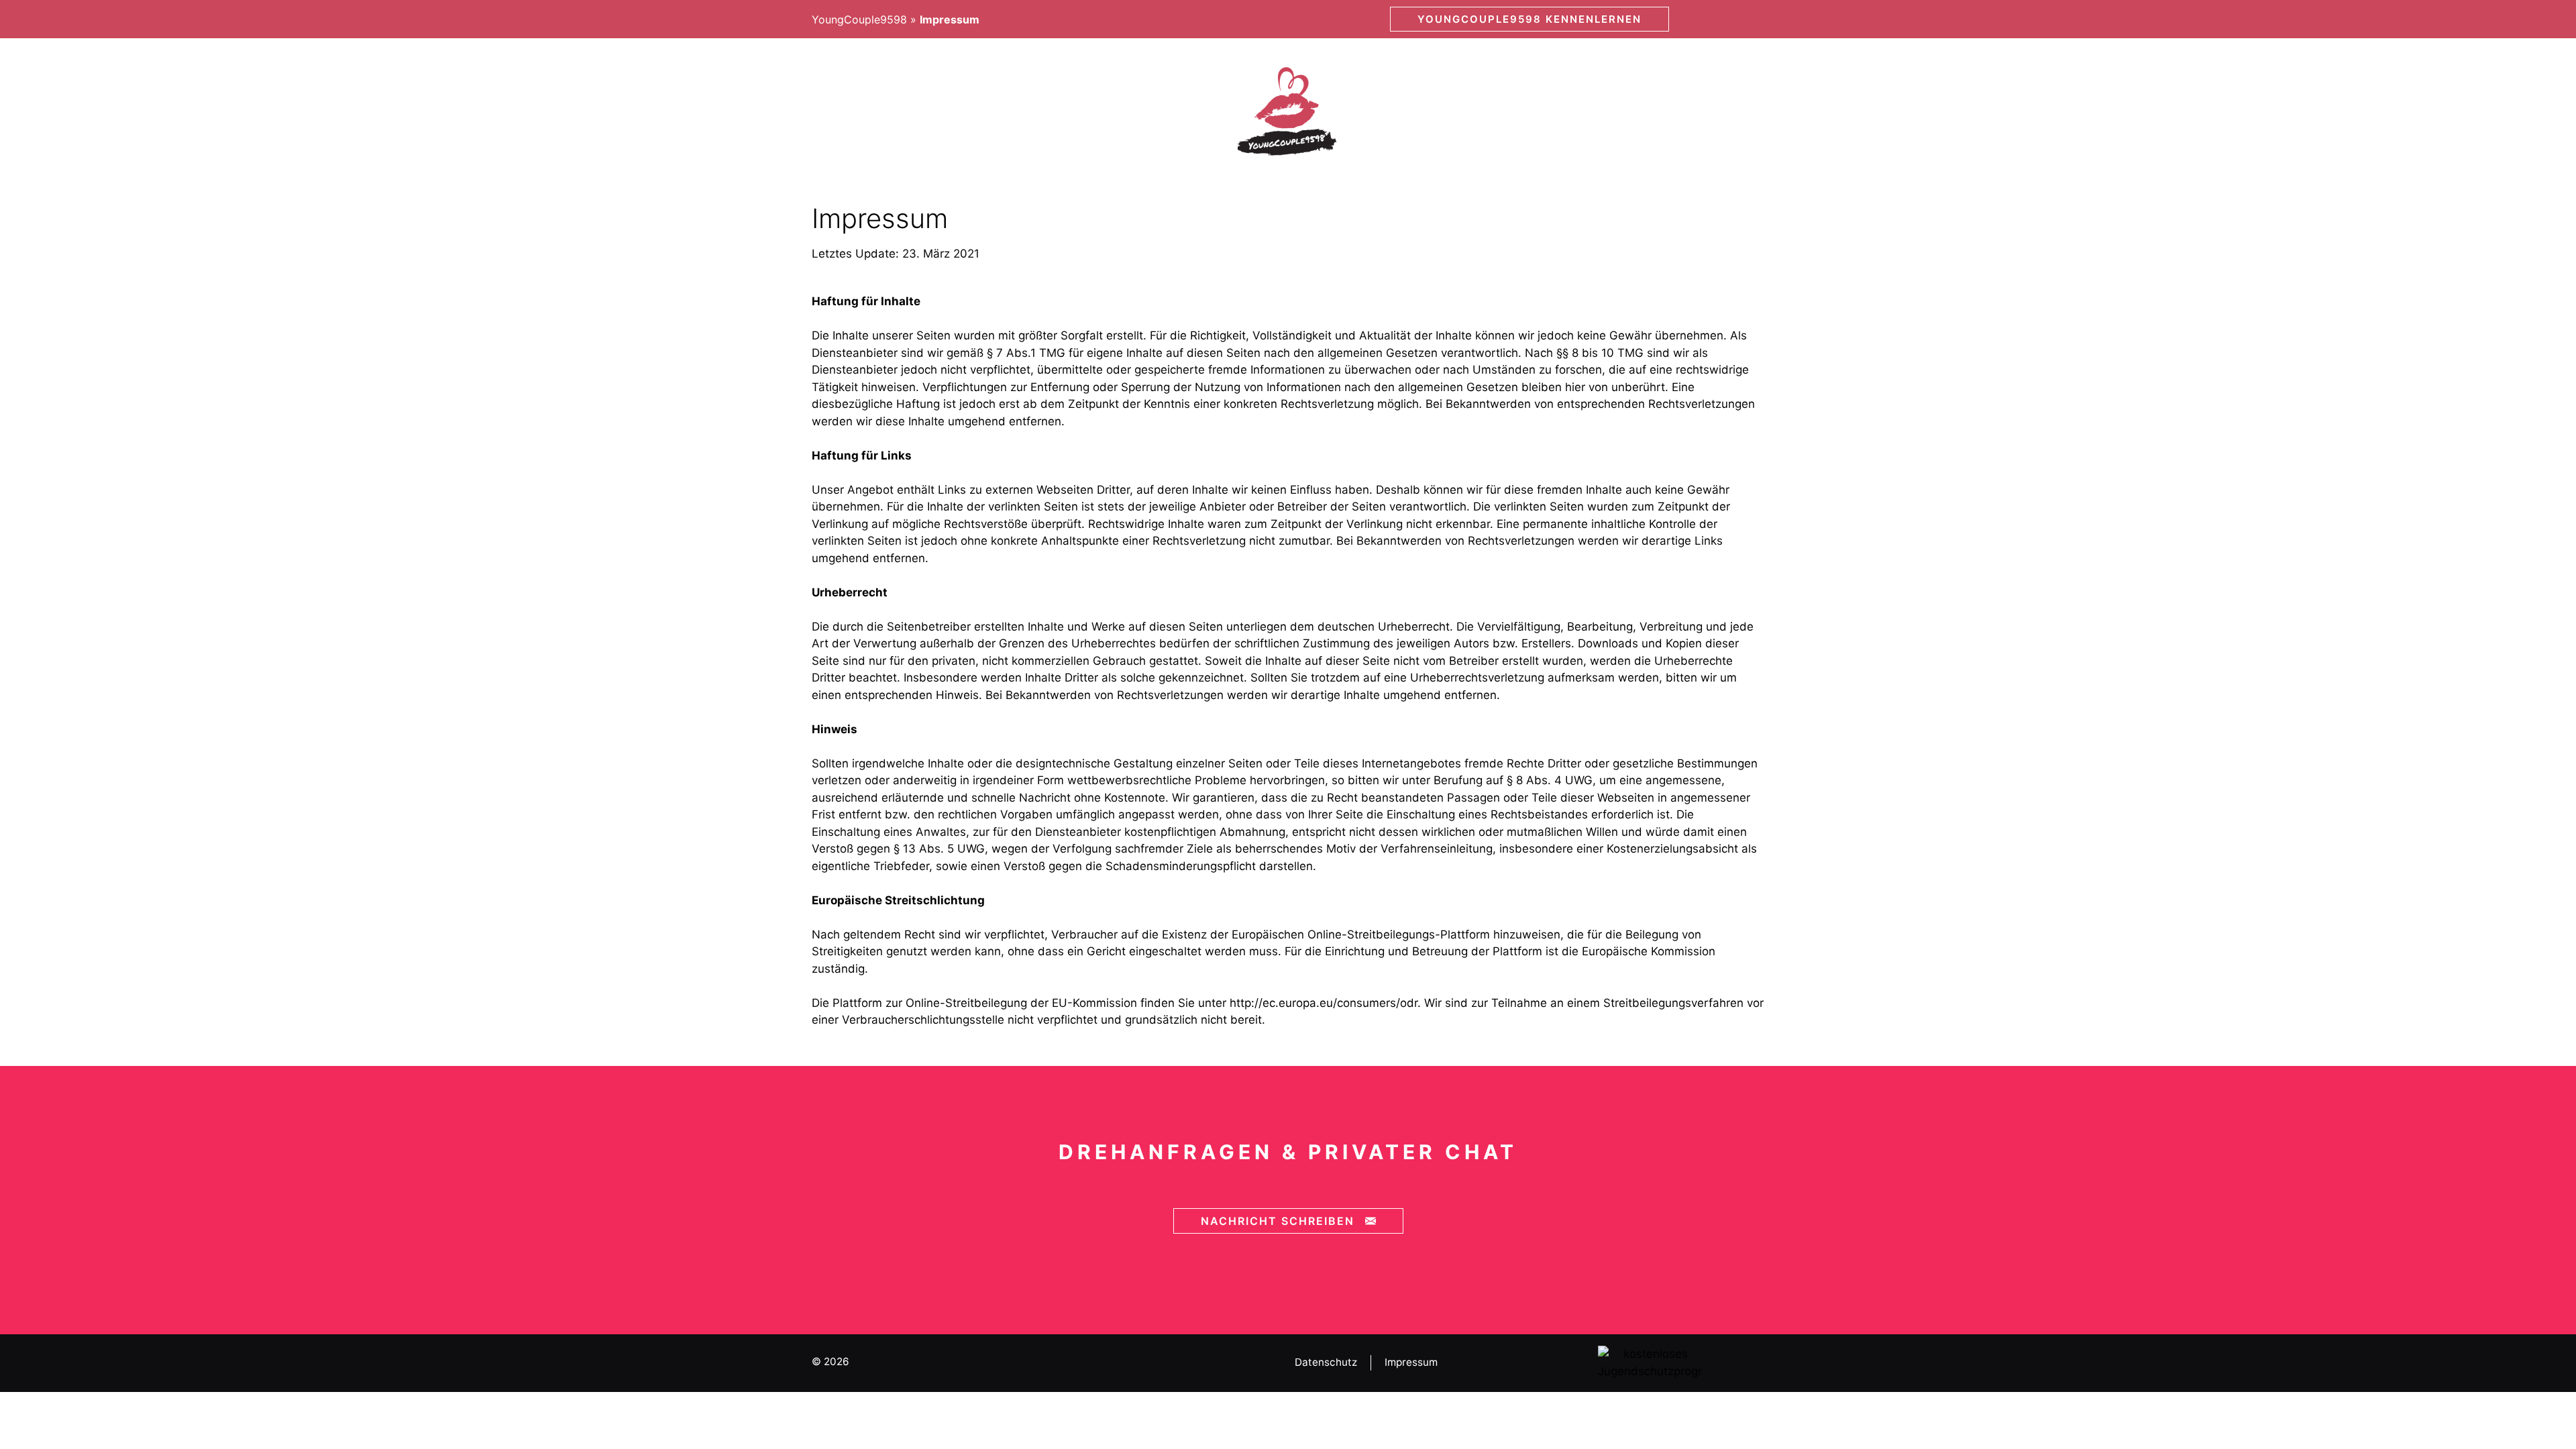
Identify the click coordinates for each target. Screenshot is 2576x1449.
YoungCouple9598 (859, 19)
